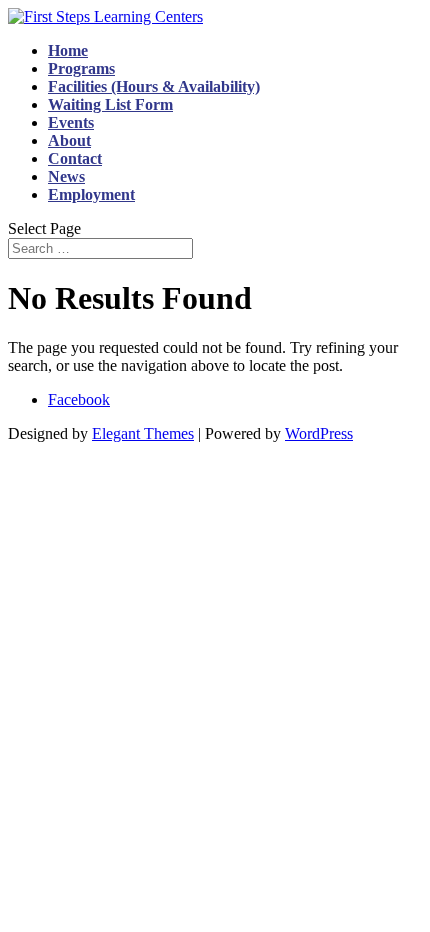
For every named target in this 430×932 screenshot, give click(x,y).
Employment (91, 194)
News (66, 176)
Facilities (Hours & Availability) (154, 86)
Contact (75, 158)
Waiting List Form (110, 104)
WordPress (319, 433)
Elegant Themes (143, 433)
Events (71, 122)
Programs (81, 68)
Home (68, 50)
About (69, 140)
